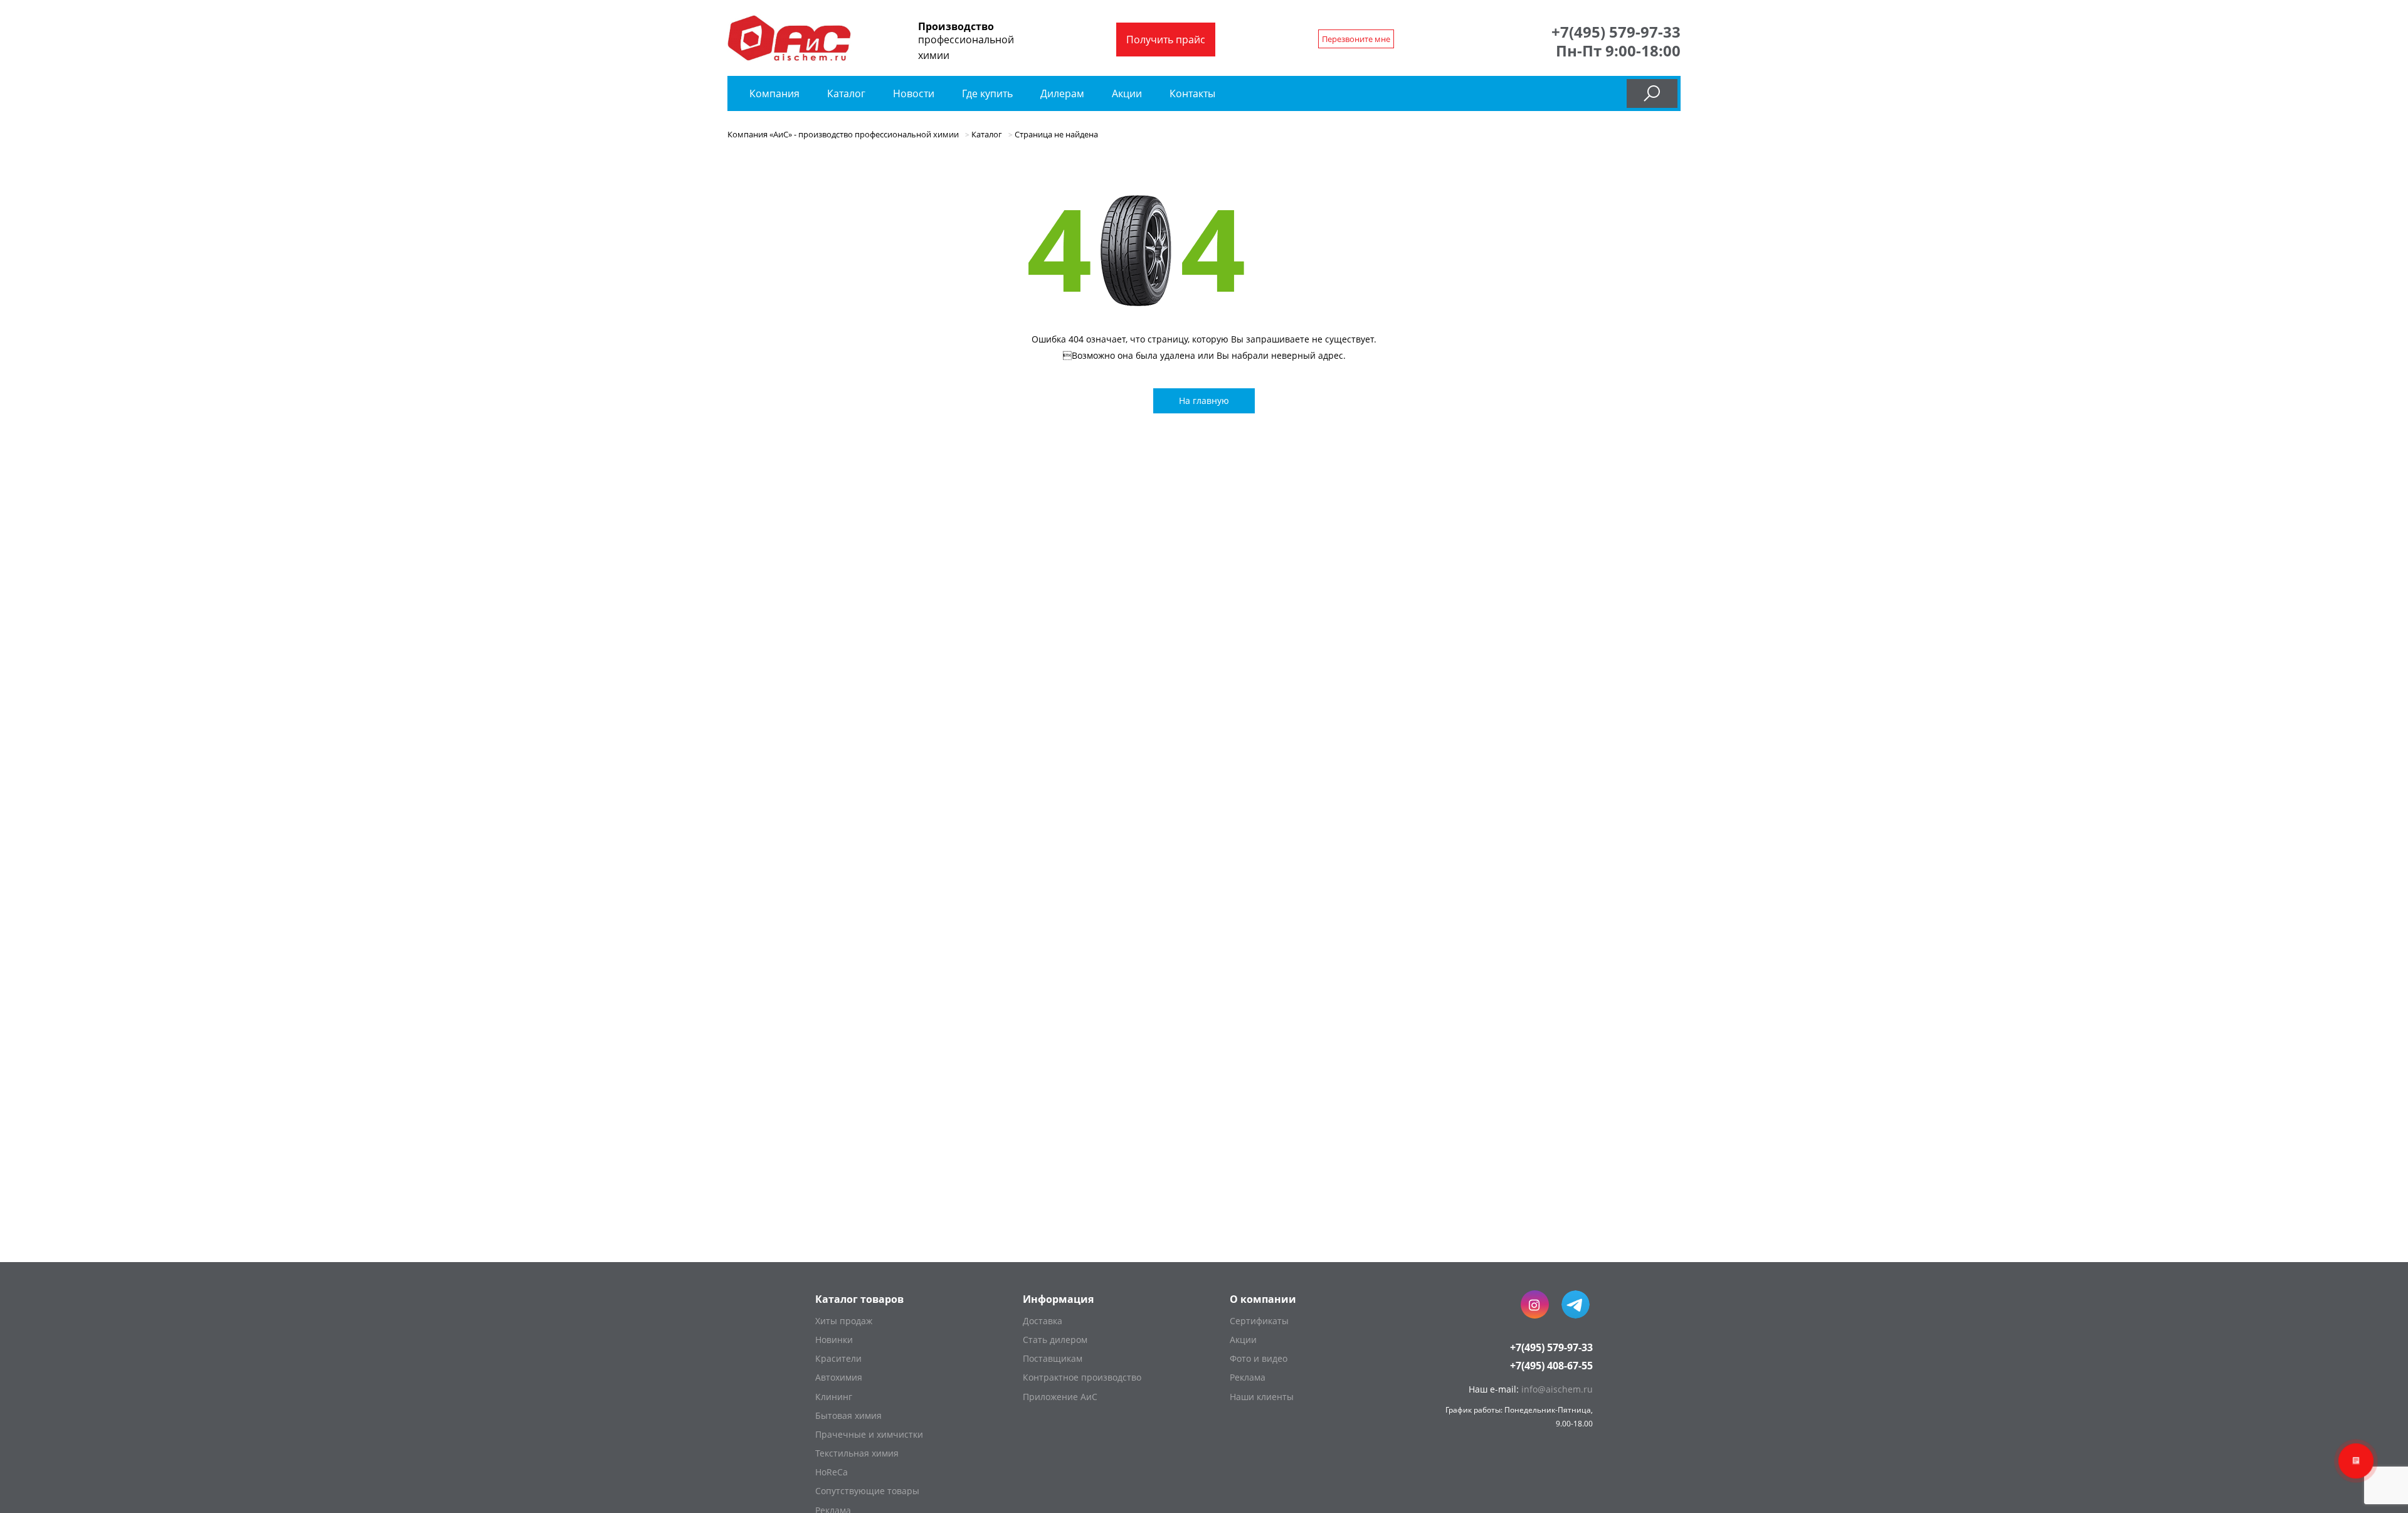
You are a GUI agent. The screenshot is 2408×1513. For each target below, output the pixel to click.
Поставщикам (1053, 1358)
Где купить (987, 93)
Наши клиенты (1262, 1397)
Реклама (1248, 1377)
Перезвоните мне (1356, 39)
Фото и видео (1259, 1358)
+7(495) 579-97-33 (1616, 32)
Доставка (1043, 1321)
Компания (774, 93)
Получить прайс (1166, 40)
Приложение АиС (1060, 1397)
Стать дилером (1055, 1340)
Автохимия (839, 1377)
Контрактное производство (1082, 1377)
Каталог (848, 93)
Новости (914, 93)
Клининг (834, 1397)
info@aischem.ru (1557, 1389)
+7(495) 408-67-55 (1551, 1366)
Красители (838, 1358)
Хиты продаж (844, 1321)
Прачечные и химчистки (869, 1434)
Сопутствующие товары (867, 1491)
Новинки (834, 1340)
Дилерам (1062, 93)
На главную (1204, 401)
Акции (1127, 93)
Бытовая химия (848, 1415)
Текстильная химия (857, 1453)
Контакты (1192, 93)
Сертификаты (1259, 1321)
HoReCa (832, 1472)
